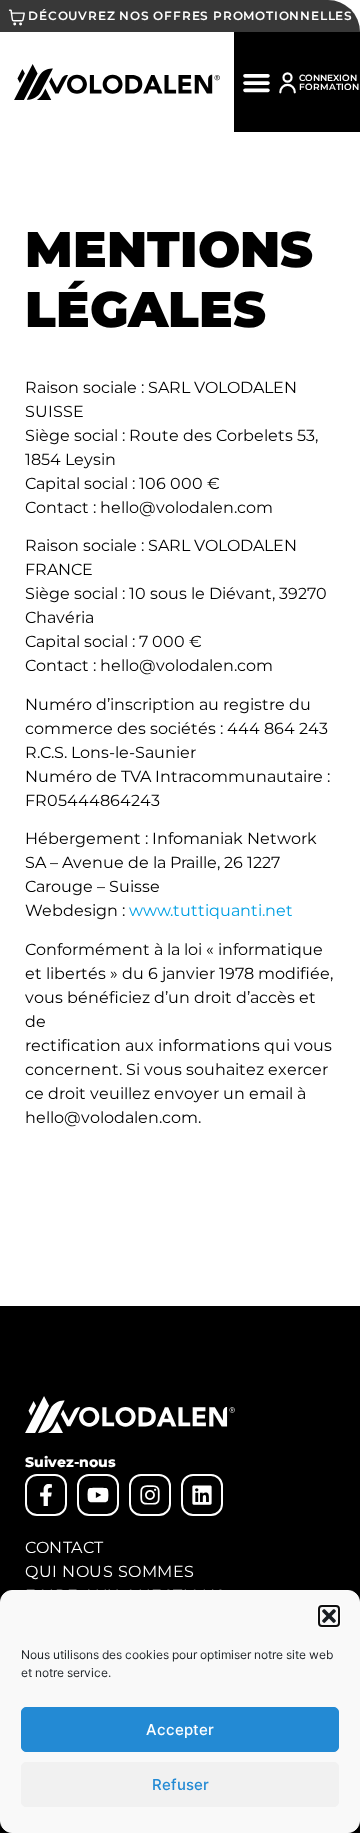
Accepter (180, 1729)
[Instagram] (150, 1495)
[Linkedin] (202, 1495)
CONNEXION (328, 77)
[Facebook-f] (46, 1495)
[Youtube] (98, 1495)
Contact (64, 1547)
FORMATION (329, 86)
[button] (329, 1616)
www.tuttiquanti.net (211, 910)
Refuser (180, 1784)
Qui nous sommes (110, 1571)
